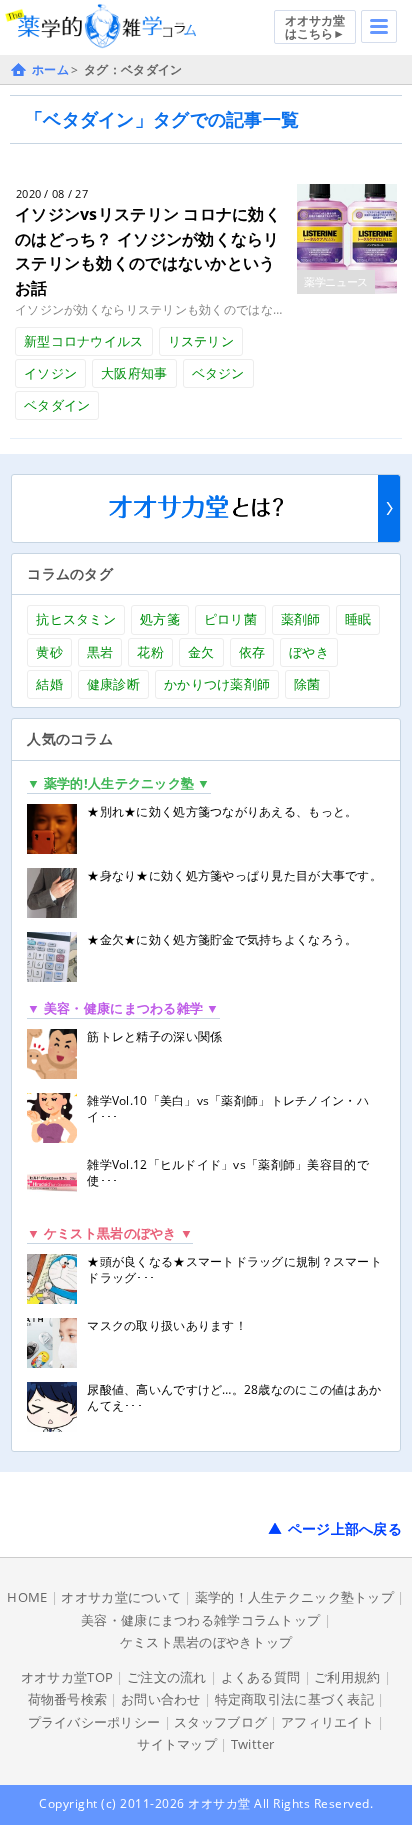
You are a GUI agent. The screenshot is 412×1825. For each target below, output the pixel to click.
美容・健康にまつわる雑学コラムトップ (200, 1620)
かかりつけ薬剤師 (217, 684)
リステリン (201, 341)
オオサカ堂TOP (67, 1677)
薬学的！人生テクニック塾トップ (294, 1597)
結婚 (49, 684)
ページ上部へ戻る (345, 1528)
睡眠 (358, 619)
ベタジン (218, 373)
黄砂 (49, 652)
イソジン (50, 373)
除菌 (307, 684)
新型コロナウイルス (84, 341)
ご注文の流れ (167, 1677)
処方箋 (160, 619)
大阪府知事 (134, 373)
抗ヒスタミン (76, 619)
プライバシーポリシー (94, 1722)
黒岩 (100, 652)
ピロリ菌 (230, 619)
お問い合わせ (161, 1699)
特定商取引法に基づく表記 (294, 1699)
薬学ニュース (336, 281)
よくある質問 (261, 1677)
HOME (27, 1597)
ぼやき (309, 652)
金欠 (201, 652)
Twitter (253, 1744)
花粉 (150, 652)
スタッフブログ (220, 1722)
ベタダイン (57, 405)
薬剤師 (301, 619)
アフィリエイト (327, 1722)
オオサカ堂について (121, 1597)
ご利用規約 (347, 1677)
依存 (252, 652)
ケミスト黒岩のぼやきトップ (206, 1642)
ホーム (50, 69)
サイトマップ (177, 1744)
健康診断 (113, 684)
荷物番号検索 (68, 1699)
